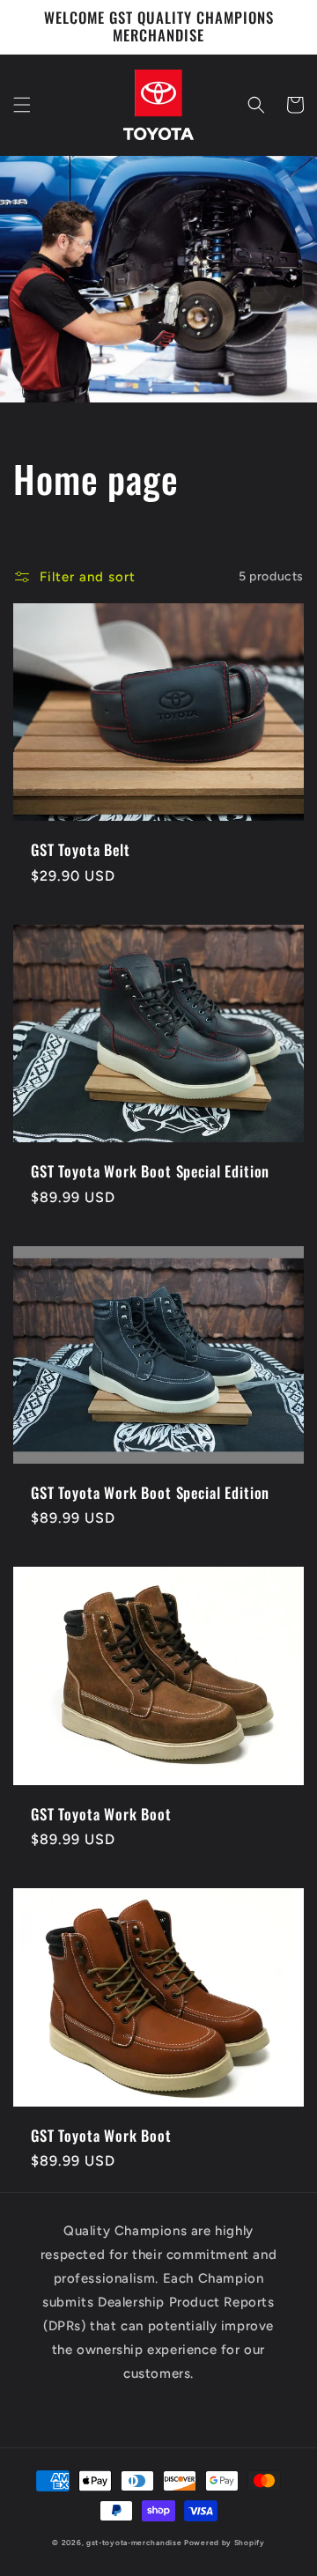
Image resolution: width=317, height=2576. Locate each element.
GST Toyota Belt (81, 850)
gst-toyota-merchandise (134, 2543)
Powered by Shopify (225, 2543)
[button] (22, 105)
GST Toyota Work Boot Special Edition (150, 1171)
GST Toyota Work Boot (101, 1814)
